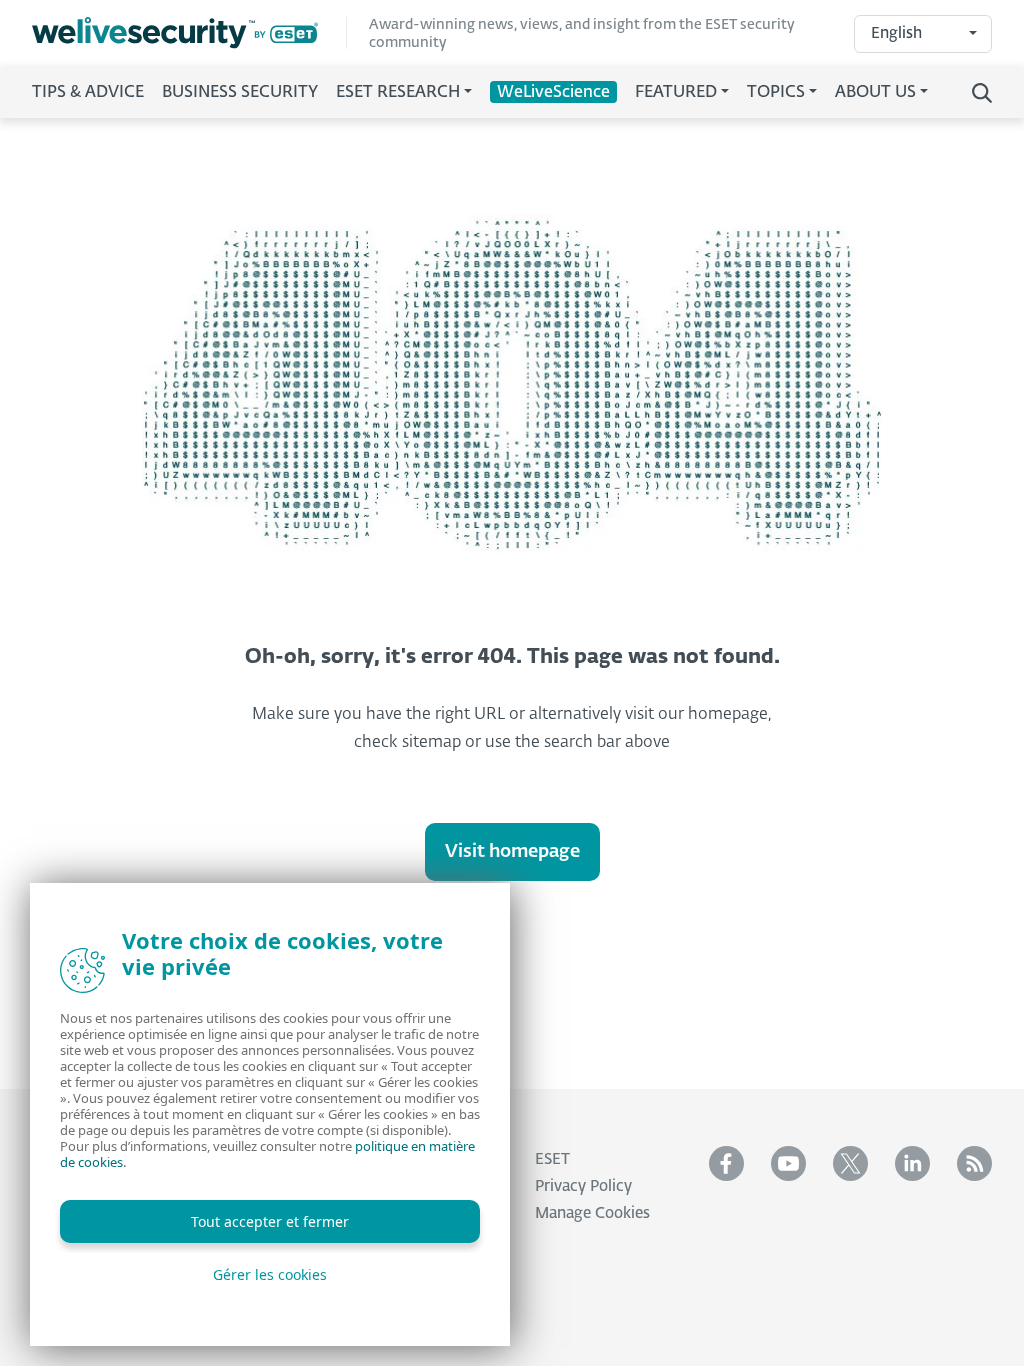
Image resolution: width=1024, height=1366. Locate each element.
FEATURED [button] (676, 93)
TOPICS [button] (776, 93)
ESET (552, 1159)
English (896, 33)
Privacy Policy (583, 1186)
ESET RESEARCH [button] (398, 93)
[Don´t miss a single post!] (974, 1163)
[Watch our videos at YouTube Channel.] (788, 1163)
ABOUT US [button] (875, 93)
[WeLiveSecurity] (189, 32)
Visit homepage (512, 852)
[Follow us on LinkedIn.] (912, 1163)
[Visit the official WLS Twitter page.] (850, 1163)
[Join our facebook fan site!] (726, 1163)
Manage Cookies (592, 1213)
